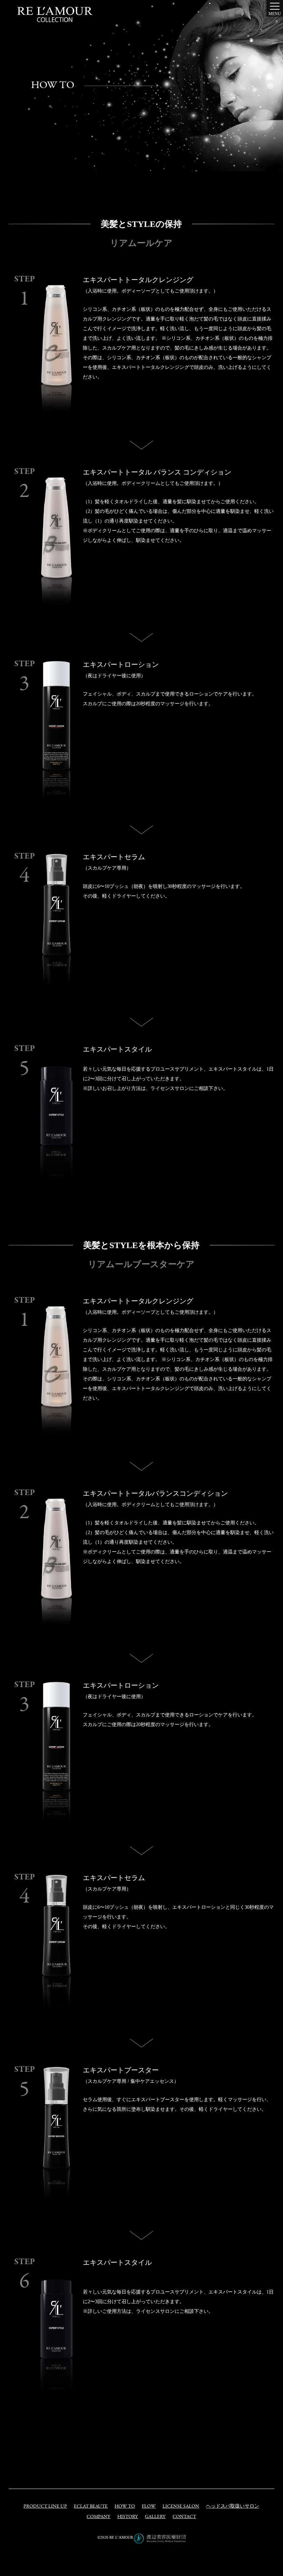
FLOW (149, 2506)
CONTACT (184, 2517)
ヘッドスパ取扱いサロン (233, 2506)
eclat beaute (91, 2506)
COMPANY (99, 2517)
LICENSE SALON (181, 2506)
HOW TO (125, 2506)
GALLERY (155, 2517)
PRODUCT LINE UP (45, 2506)
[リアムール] (55, 15)
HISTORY (128, 2517)
